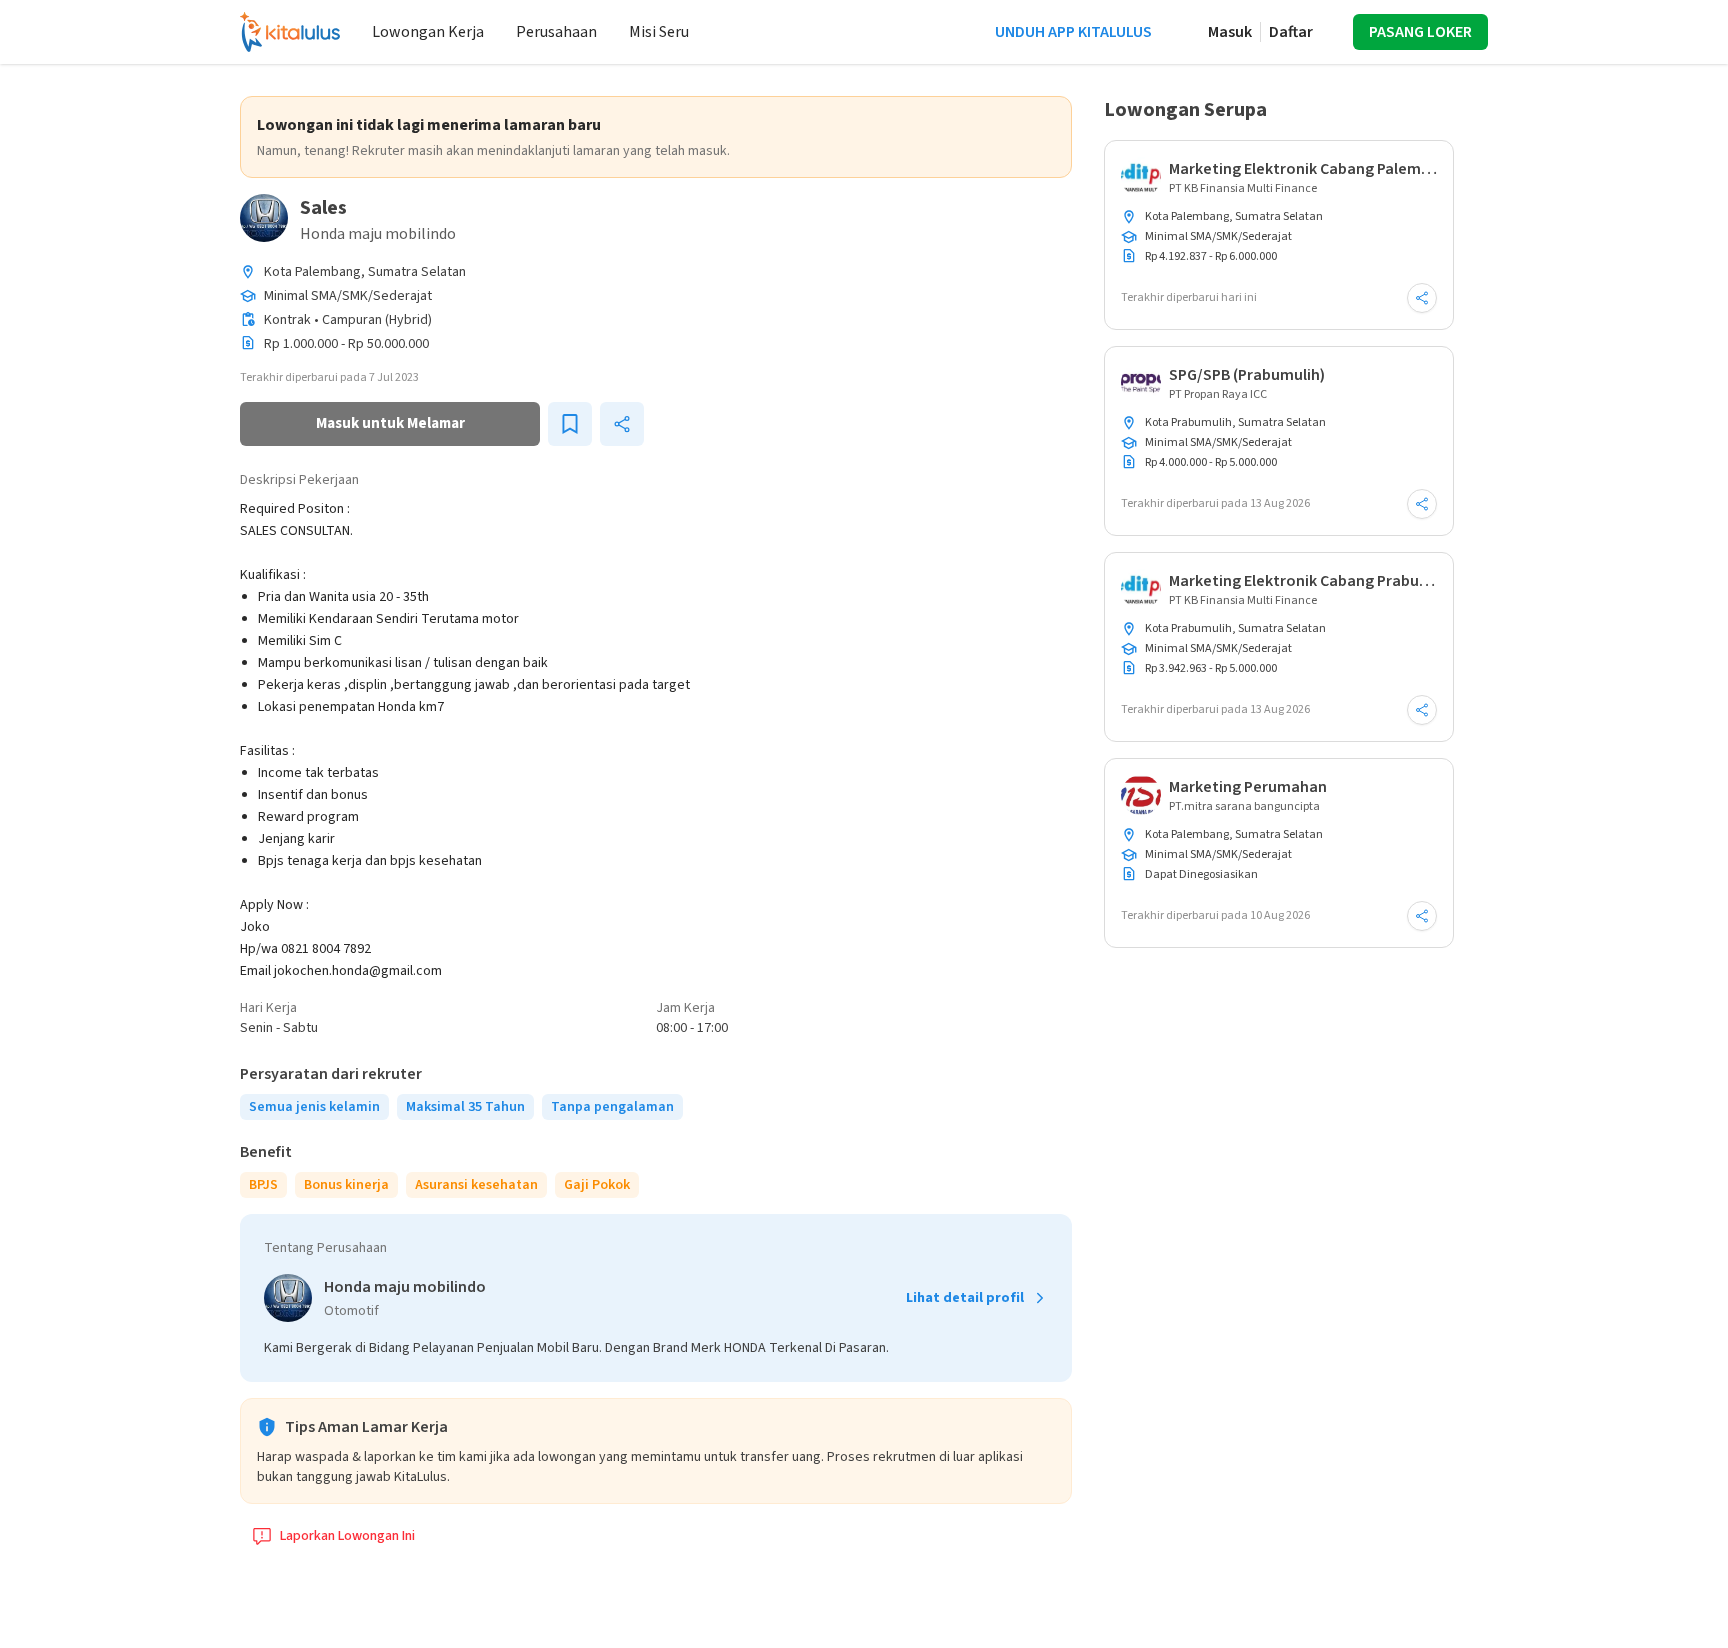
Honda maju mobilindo (378, 234)
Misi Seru (659, 32)
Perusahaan (556, 32)
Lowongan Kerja (428, 32)
